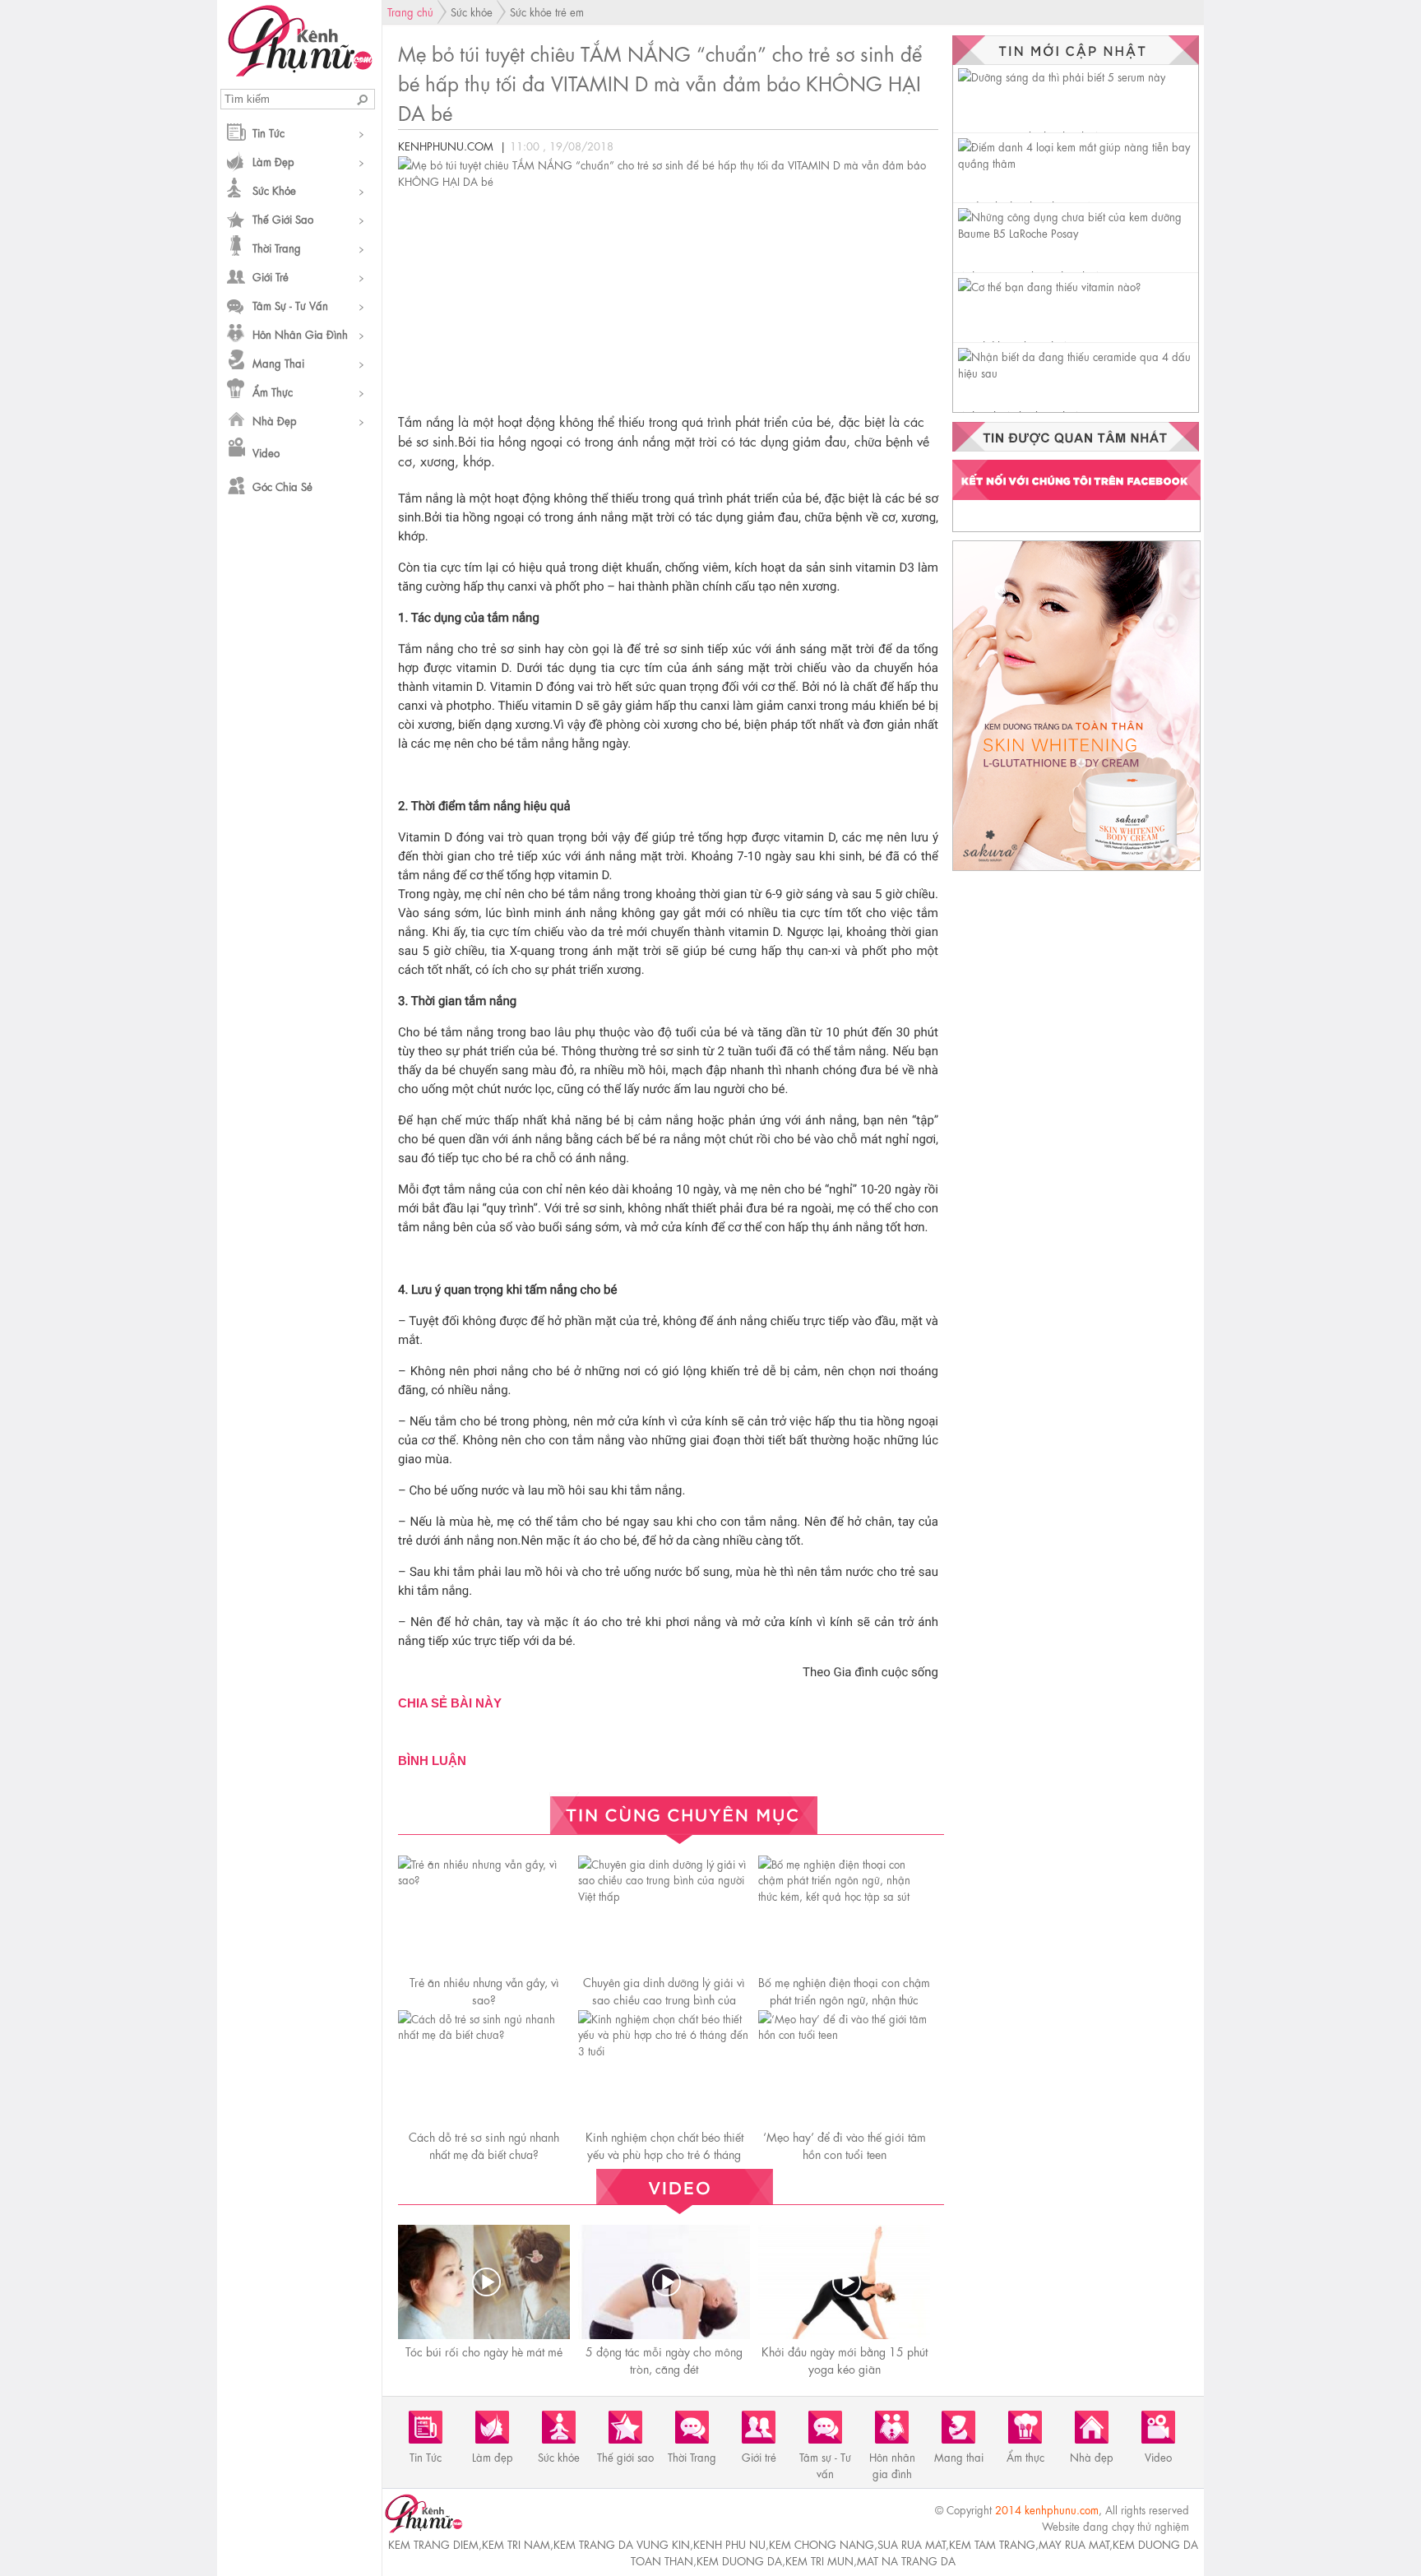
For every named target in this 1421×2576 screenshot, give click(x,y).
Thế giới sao (283, 218)
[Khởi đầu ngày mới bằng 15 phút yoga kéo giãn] (846, 2282)
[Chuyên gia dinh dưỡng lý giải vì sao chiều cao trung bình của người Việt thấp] (664, 1895)
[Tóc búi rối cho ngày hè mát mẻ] (486, 2282)
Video (266, 452)
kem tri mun (819, 2560)
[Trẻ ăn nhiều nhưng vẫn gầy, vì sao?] (484, 1879)
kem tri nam (516, 2544)
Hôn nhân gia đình (300, 334)
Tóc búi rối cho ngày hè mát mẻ (484, 2351)
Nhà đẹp (275, 420)
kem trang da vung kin (622, 2544)
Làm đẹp (273, 161)
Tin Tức (268, 132)
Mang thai (278, 362)
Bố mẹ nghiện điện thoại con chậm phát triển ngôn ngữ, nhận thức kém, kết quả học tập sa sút (844, 1999)
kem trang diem (433, 2544)
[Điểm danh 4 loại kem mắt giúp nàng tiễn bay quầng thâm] (1078, 162)
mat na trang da (906, 2560)
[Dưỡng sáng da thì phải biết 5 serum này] (1062, 76)
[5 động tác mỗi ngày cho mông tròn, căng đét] (666, 2282)
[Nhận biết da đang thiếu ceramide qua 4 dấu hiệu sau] (1078, 372)
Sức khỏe (274, 190)
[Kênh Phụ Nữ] (300, 72)
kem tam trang (992, 2544)
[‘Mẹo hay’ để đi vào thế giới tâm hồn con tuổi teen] (844, 2034)
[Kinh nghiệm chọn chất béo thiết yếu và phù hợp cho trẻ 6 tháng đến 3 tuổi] (664, 2050)
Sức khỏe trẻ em (547, 11)
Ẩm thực (273, 391)
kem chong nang (822, 2544)
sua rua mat (912, 2544)
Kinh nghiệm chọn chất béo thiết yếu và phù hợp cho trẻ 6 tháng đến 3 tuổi (664, 2153)
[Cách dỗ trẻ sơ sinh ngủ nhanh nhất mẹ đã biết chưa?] (484, 2034)
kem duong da (739, 2560)
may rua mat (1074, 2544)
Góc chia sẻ (282, 486)
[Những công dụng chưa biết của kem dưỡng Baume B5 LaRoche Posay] (1078, 232)
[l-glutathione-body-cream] (1076, 870)
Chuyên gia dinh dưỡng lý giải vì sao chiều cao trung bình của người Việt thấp (664, 1999)
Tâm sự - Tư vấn (290, 305)
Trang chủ (410, 11)
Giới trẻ (271, 276)
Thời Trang (277, 247)
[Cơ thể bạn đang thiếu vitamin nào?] (1049, 286)
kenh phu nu (729, 2544)
